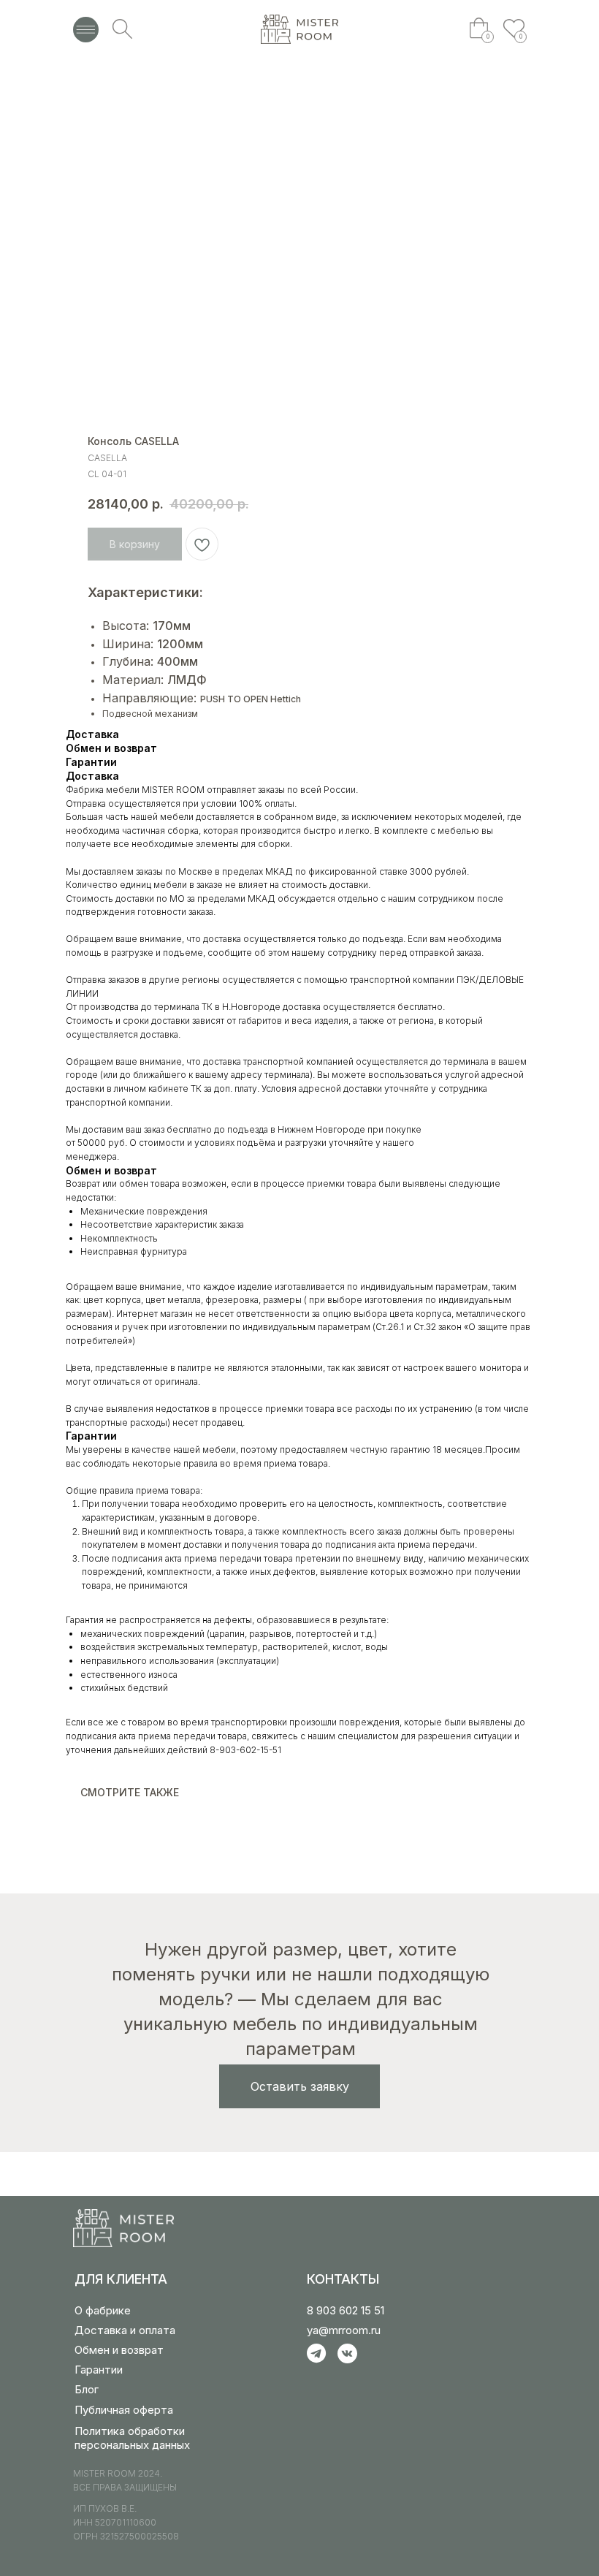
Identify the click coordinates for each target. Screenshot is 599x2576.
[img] (299, 29)
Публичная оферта (124, 2410)
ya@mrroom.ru (344, 2330)
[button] (299, 2086)
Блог (87, 2389)
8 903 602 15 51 (346, 2310)
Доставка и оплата (125, 2330)
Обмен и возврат (119, 2350)
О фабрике (103, 2310)
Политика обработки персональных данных (132, 2438)
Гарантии (99, 2370)
